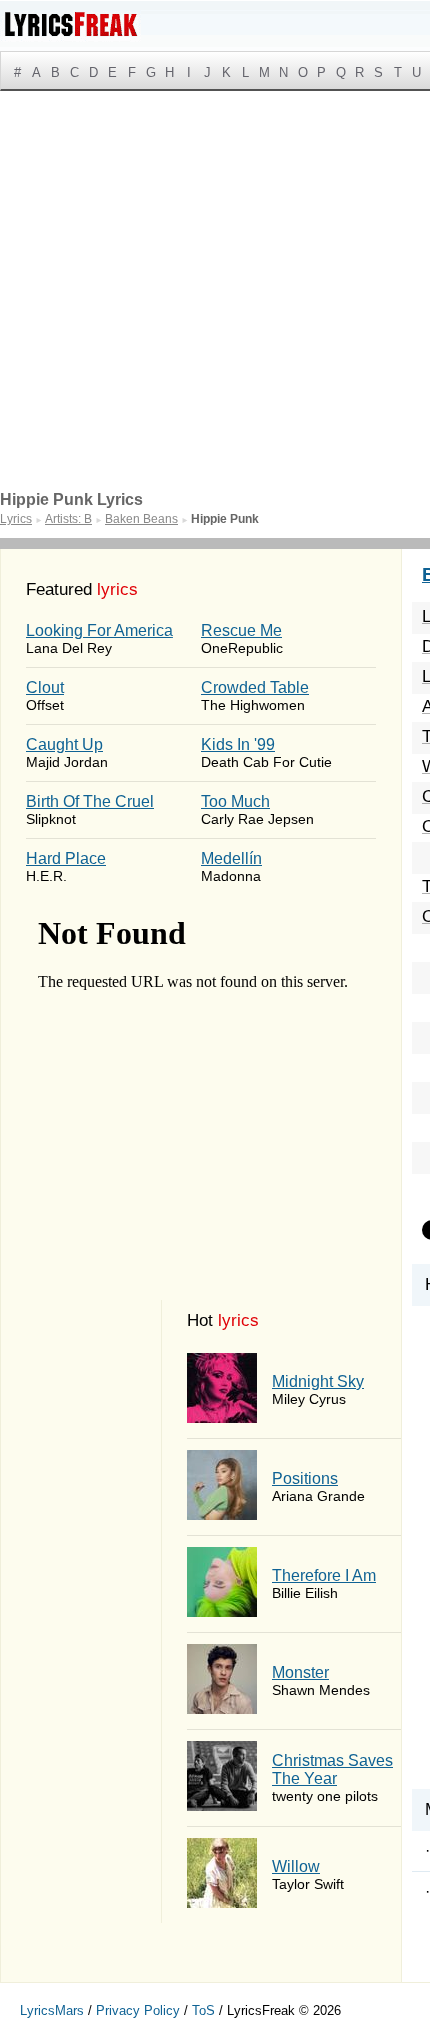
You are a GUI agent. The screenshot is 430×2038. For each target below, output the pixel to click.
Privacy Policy (138, 2010)
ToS (203, 2010)
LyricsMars (52, 2010)
